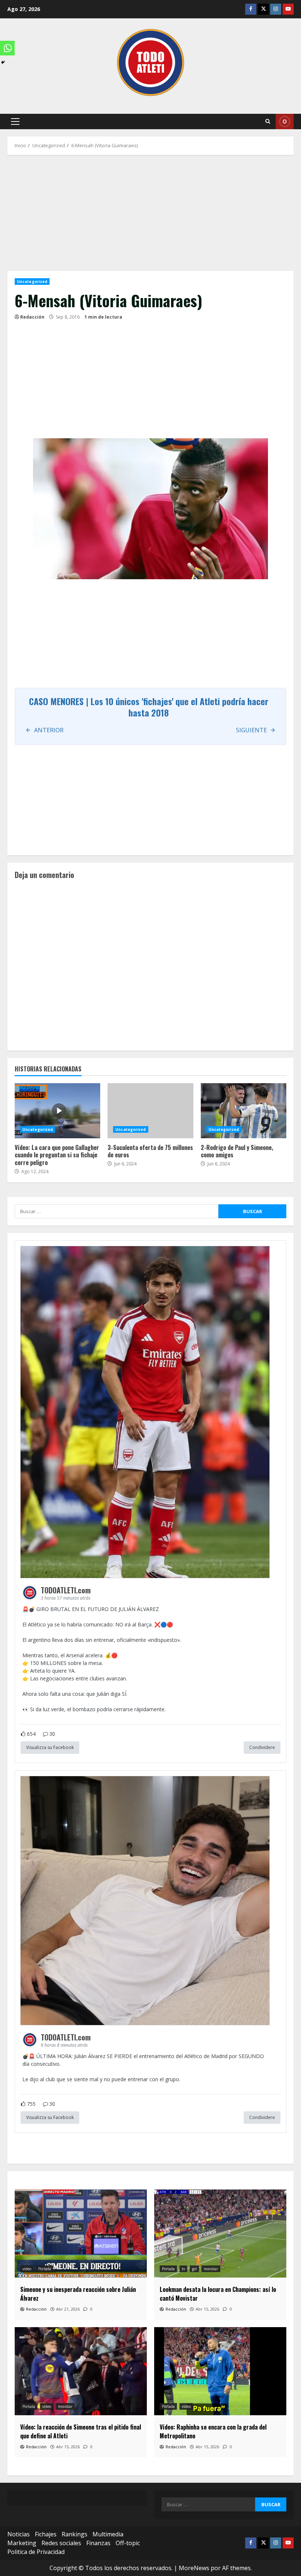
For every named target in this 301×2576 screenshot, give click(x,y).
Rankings (75, 2534)
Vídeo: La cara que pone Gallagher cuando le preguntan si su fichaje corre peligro (57, 1111)
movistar (211, 2269)
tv (183, 2269)
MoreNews (194, 2568)
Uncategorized (32, 282)
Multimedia (108, 2534)
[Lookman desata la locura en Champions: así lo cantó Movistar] (220, 2234)
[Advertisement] (150, 217)
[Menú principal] (15, 121)
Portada (45, 2269)
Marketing (22, 2543)
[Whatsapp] (7, 48)
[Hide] (3, 62)
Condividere (262, 1747)
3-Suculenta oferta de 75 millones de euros (150, 1111)
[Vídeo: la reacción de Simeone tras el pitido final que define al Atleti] (81, 2371)
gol (194, 2269)
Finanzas (98, 2543)
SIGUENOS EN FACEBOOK (285, 121)
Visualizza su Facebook (50, 1747)
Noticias (19, 2534)
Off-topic (128, 2543)
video (27, 2269)
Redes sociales (61, 2543)
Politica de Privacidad (36, 2552)
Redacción (32, 317)
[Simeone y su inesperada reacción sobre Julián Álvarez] (81, 2234)
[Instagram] (276, 9)
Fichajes (46, 2534)
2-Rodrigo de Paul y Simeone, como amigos (244, 1111)
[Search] (268, 121)
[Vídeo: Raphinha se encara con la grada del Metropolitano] (220, 2371)
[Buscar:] (117, 1211)
